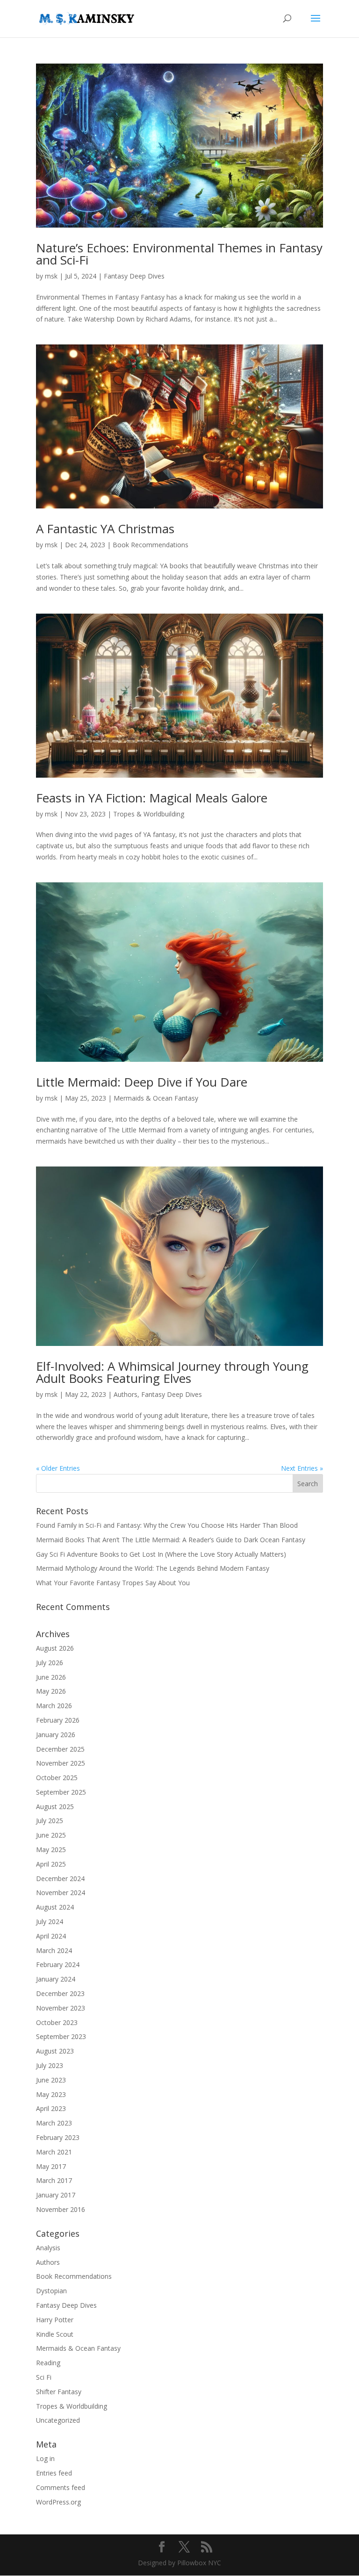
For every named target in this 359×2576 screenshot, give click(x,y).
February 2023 (58, 2137)
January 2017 (56, 2195)
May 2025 (51, 1850)
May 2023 (51, 2094)
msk (51, 276)
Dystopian (51, 2291)
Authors (126, 1394)
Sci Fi (44, 2377)
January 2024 (56, 1979)
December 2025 (60, 1749)
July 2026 (50, 1663)
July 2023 (50, 2065)
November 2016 (61, 2209)
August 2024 (55, 1907)
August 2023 (55, 2051)
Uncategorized (58, 2420)
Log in (45, 2458)
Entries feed (54, 2473)
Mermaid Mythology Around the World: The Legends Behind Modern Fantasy (153, 1568)
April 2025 (51, 1864)
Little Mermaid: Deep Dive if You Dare (142, 1082)
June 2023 (51, 2080)
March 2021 (54, 2152)
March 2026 (54, 1706)
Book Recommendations (151, 545)
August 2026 (55, 1648)
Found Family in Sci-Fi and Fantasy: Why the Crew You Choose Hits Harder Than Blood (167, 1525)
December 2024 (60, 1878)
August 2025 (55, 1807)
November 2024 (61, 1893)
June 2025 (51, 1835)
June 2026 (51, 1677)
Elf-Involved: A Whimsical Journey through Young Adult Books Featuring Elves (172, 1372)
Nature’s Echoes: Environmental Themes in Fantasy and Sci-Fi (179, 254)
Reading (48, 2363)
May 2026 (51, 1691)
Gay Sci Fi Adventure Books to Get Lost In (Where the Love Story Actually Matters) (161, 1554)
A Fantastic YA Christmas (105, 529)
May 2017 (51, 2166)
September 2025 (61, 1792)
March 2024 (54, 1950)
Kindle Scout (55, 2334)
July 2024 (50, 1921)
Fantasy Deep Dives (134, 276)
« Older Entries (58, 1468)
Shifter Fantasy (59, 2392)
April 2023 (51, 2108)
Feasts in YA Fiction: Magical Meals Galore (152, 798)
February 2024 (58, 1964)
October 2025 (57, 1778)
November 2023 (61, 2008)
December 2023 (60, 1993)
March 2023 (54, 2123)
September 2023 (61, 2036)
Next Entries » (302, 1468)
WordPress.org (58, 2502)
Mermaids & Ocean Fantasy (156, 1098)
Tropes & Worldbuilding (149, 814)
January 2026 (56, 1735)
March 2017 (54, 2180)
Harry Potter (55, 2320)
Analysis (48, 2248)
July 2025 (50, 1821)
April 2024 (51, 1936)
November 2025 (61, 1763)
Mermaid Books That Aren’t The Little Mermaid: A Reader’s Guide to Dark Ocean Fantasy (171, 1540)
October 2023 (57, 2022)
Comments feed (61, 2487)
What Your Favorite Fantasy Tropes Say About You (113, 1583)
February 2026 (58, 1720)
